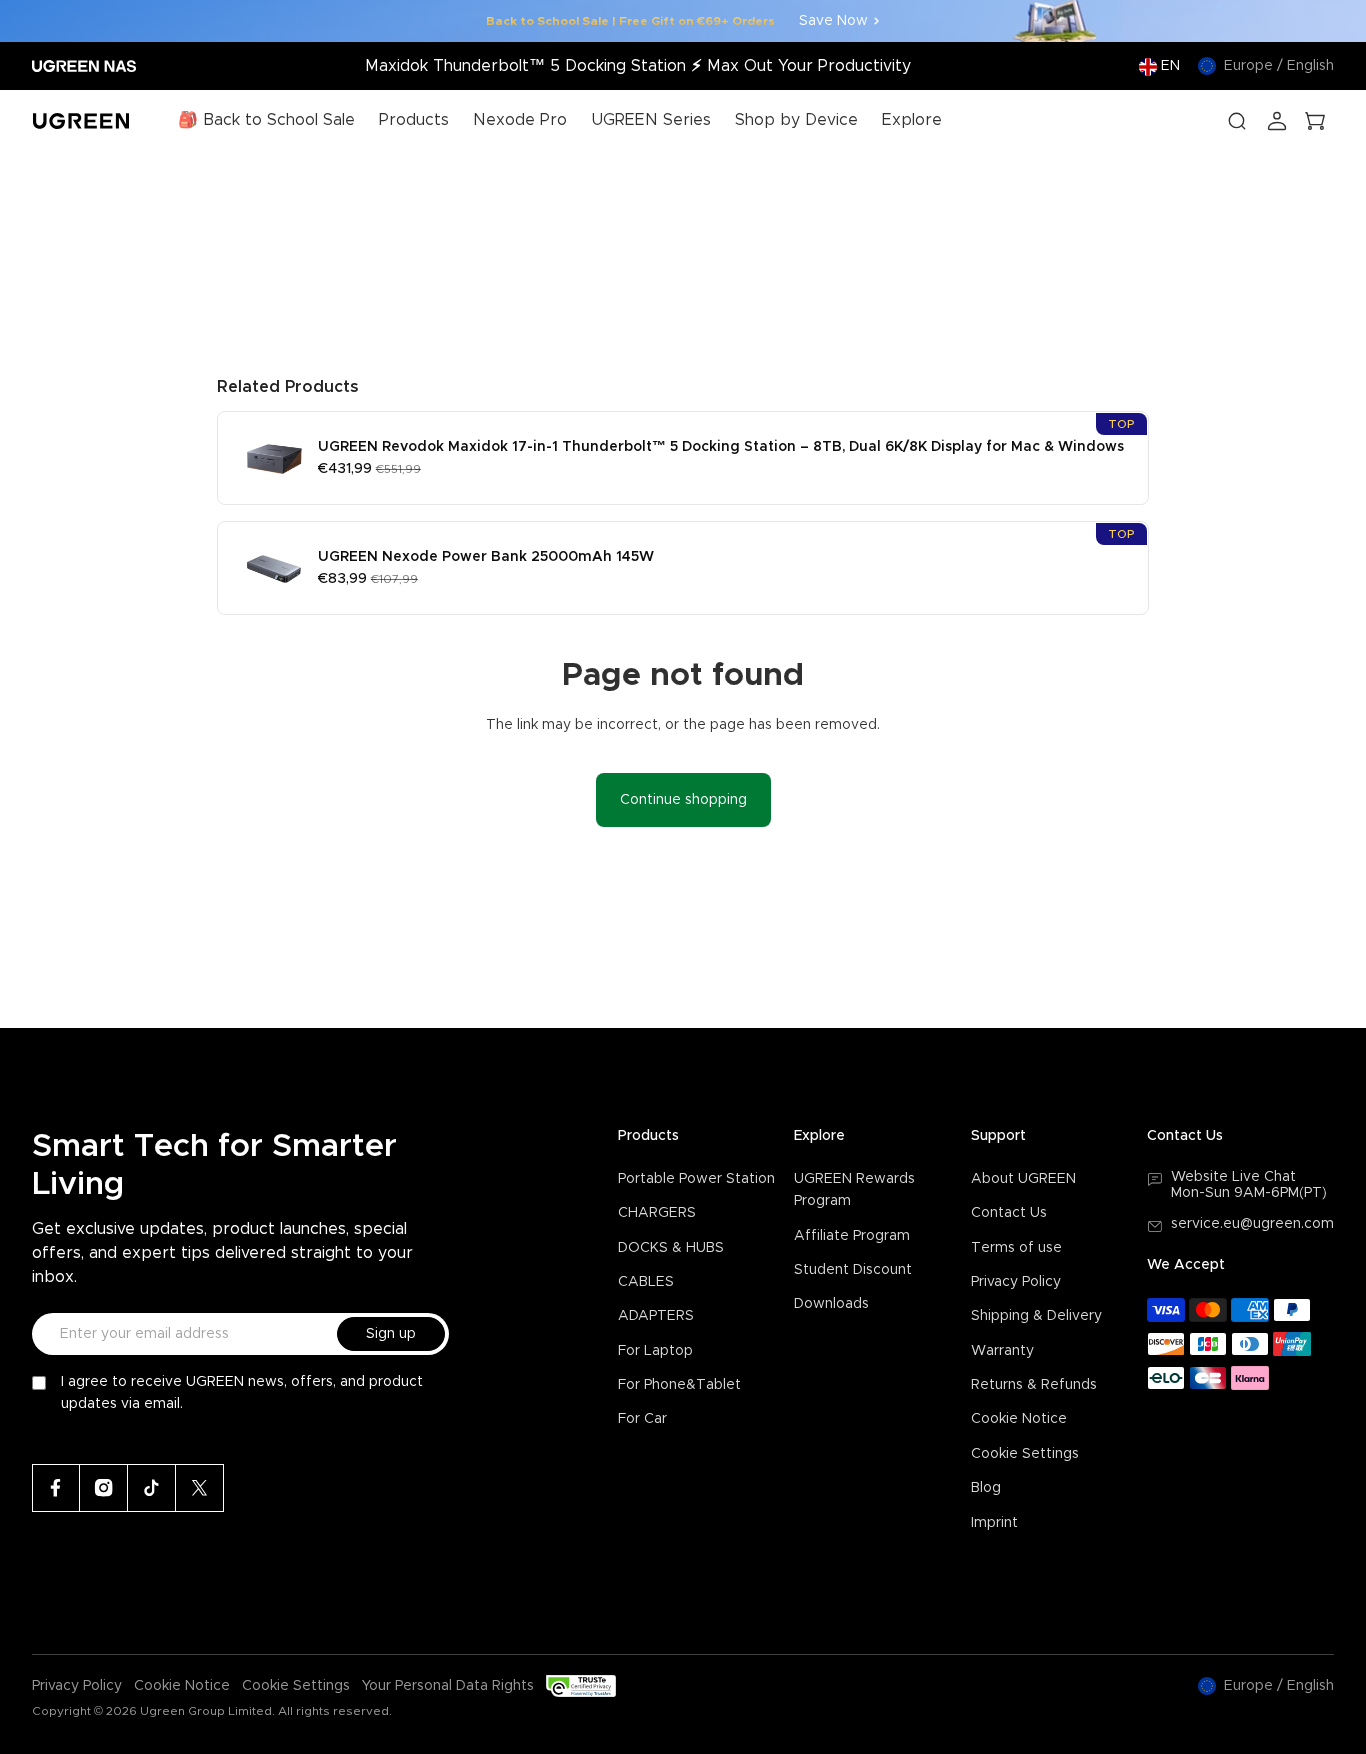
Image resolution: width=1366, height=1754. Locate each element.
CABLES (646, 1282)
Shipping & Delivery (1036, 1316)
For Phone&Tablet (679, 1385)
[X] (200, 1488)
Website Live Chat (1233, 1177)
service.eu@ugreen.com (1252, 1224)
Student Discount (853, 1270)
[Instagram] (104, 1488)
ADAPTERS (656, 1316)
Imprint (994, 1523)
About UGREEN (1023, 1179)
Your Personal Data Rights (448, 1686)
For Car (642, 1419)
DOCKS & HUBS (671, 1248)
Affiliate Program (852, 1236)
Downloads (831, 1304)
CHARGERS (657, 1213)
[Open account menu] (1277, 121)
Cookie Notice (1019, 1419)
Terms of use (1016, 1248)
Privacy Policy (1016, 1282)
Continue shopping (683, 800)
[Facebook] (56, 1488)
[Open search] (1237, 121)
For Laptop (655, 1351)
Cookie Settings (1025, 1454)
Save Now (833, 21)
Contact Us (1009, 1213)
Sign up (391, 1334)
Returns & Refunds (1034, 1385)
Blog (986, 1488)
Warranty (1002, 1351)
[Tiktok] (152, 1488)
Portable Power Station (696, 1179)
